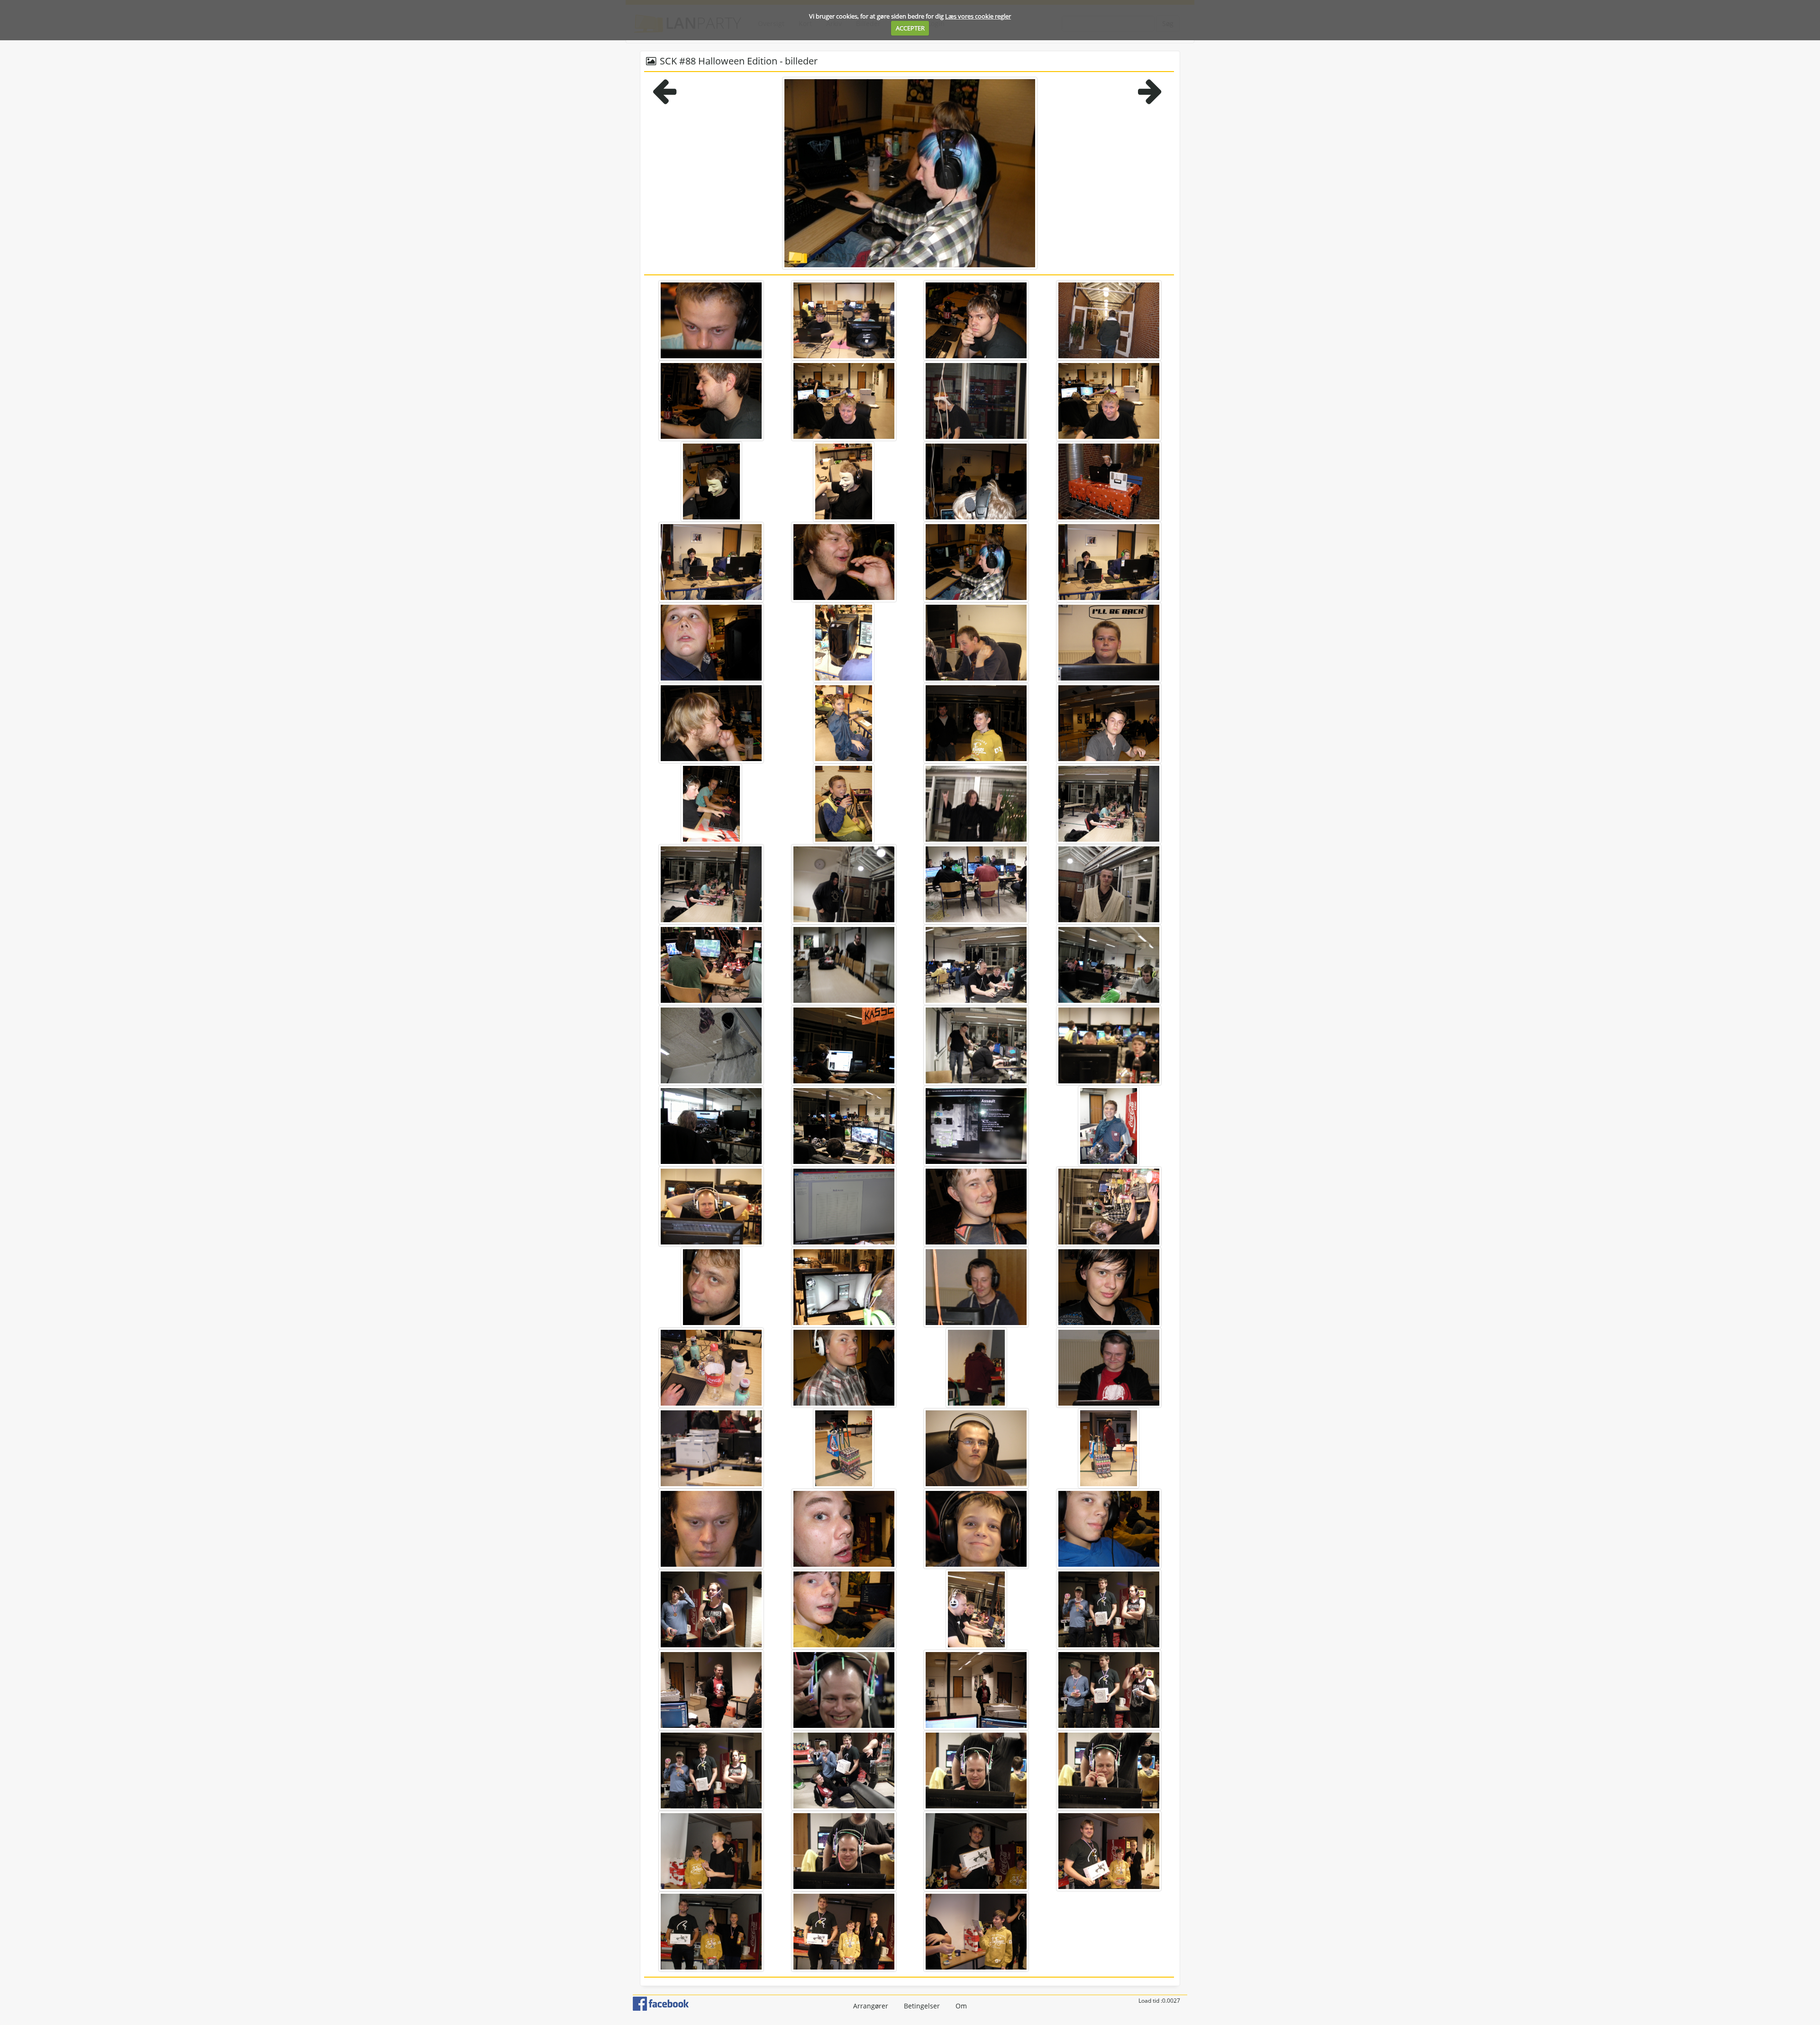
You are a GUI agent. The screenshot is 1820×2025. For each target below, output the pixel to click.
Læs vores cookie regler (978, 16)
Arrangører (871, 2006)
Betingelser (922, 2006)
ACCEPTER (910, 28)
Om (961, 2006)
